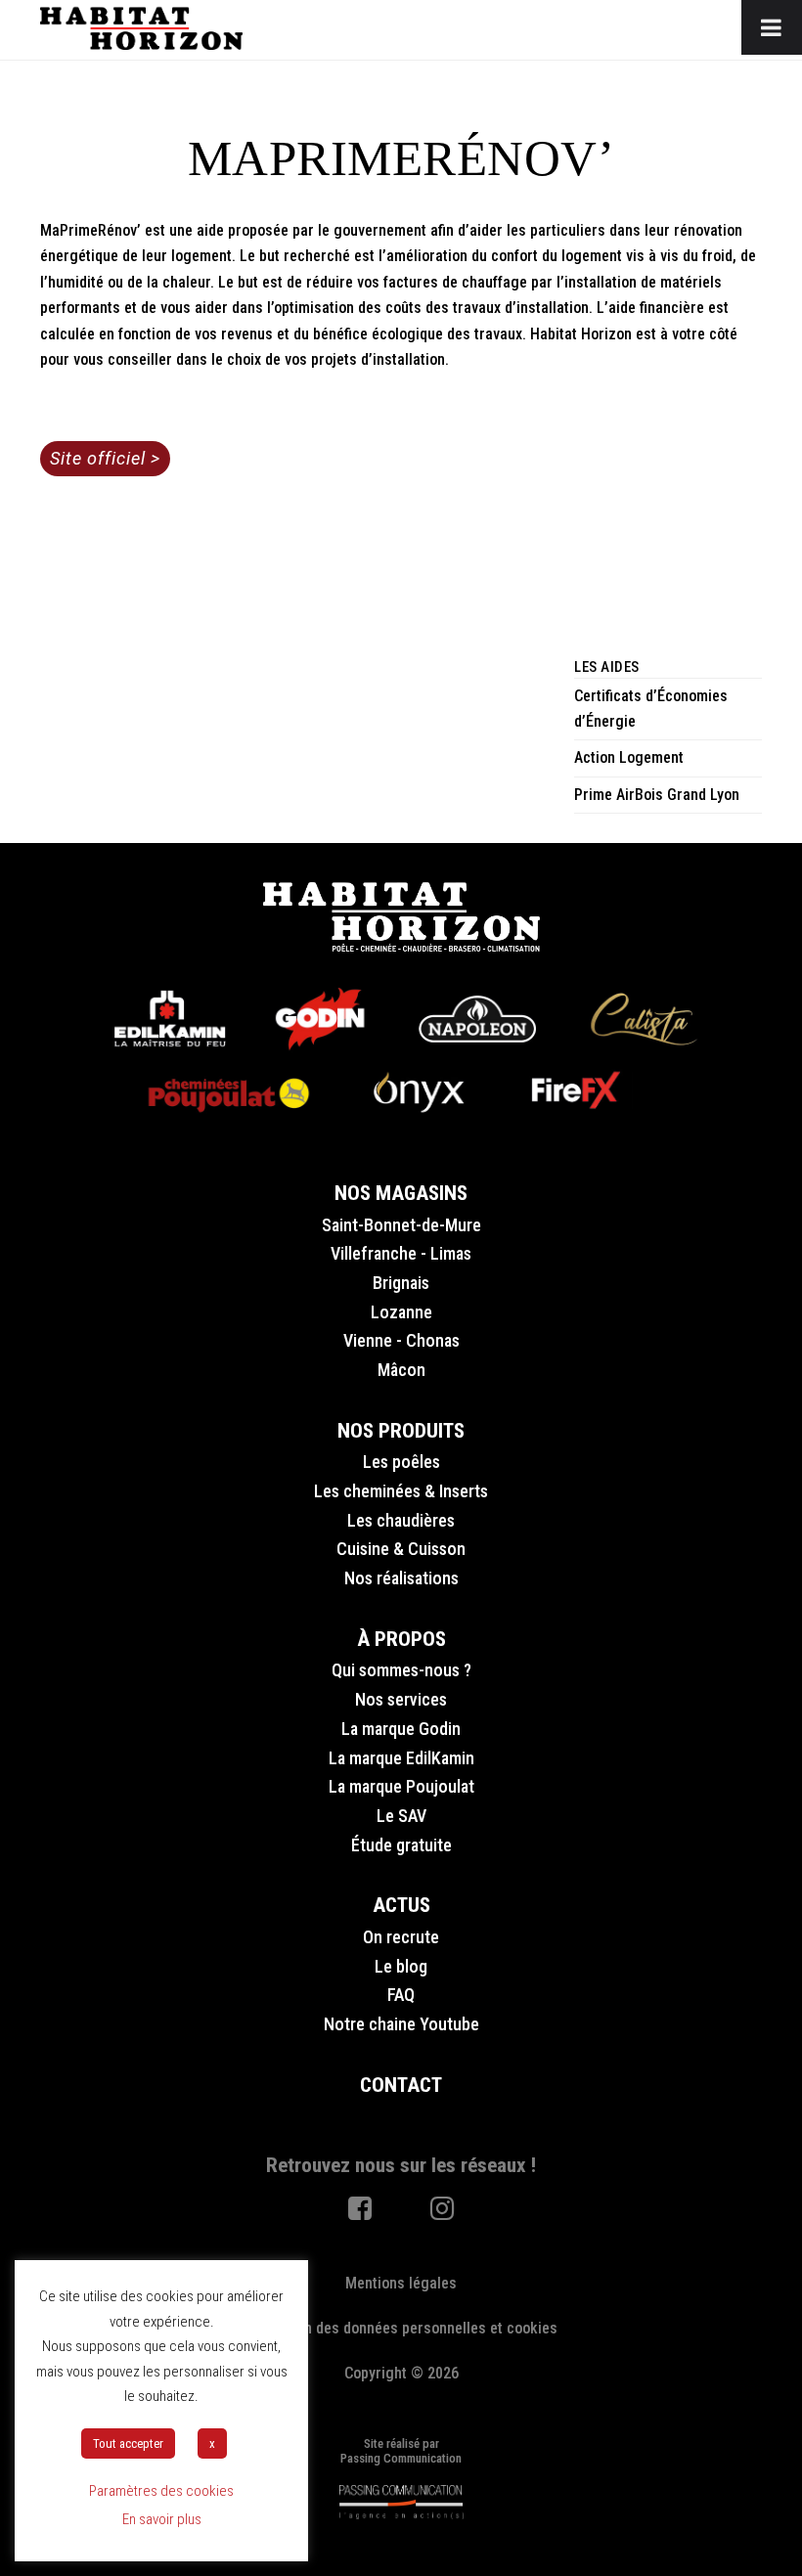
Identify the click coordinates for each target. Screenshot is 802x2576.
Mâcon (401, 1370)
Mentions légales (401, 2283)
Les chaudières (401, 1520)
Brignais (401, 1283)
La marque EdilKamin (401, 1758)
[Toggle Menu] (772, 27)
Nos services (401, 1699)
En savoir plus (162, 2519)
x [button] (212, 2443)
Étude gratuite (401, 1845)
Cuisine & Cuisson (401, 1549)
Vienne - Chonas (401, 1340)
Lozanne (401, 1312)
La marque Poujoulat (401, 1786)
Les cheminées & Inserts (401, 1491)
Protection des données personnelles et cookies (401, 2328)
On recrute (401, 1937)
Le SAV (401, 1816)
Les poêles (401, 1462)
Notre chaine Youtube (401, 2024)
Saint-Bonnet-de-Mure (401, 1225)
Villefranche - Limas (401, 1253)
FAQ (401, 1995)
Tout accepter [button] (128, 2443)
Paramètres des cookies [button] (161, 2491)
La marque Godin (401, 1729)
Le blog (401, 1966)
